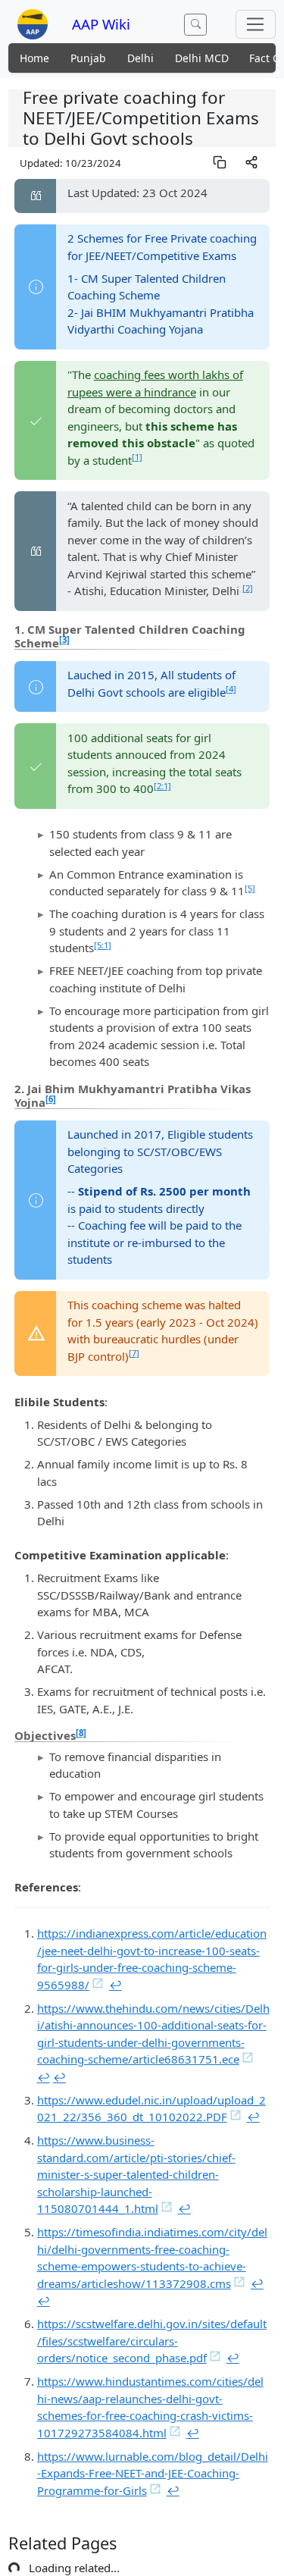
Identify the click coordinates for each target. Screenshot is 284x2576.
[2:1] (162, 786)
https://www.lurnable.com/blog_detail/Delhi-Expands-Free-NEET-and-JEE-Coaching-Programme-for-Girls (153, 2473)
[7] (134, 1353)
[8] (81, 1733)
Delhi (140, 58)
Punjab (88, 58)
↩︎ (115, 1985)
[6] (51, 1099)
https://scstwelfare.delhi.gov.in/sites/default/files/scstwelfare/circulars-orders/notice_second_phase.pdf (152, 2341)
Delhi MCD (202, 58)
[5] (250, 888)
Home (34, 58)
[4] (231, 689)
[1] (137, 457)
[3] (64, 639)
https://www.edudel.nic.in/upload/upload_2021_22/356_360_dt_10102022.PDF (151, 2109)
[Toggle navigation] (256, 24)
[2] (248, 588)
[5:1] (103, 945)
